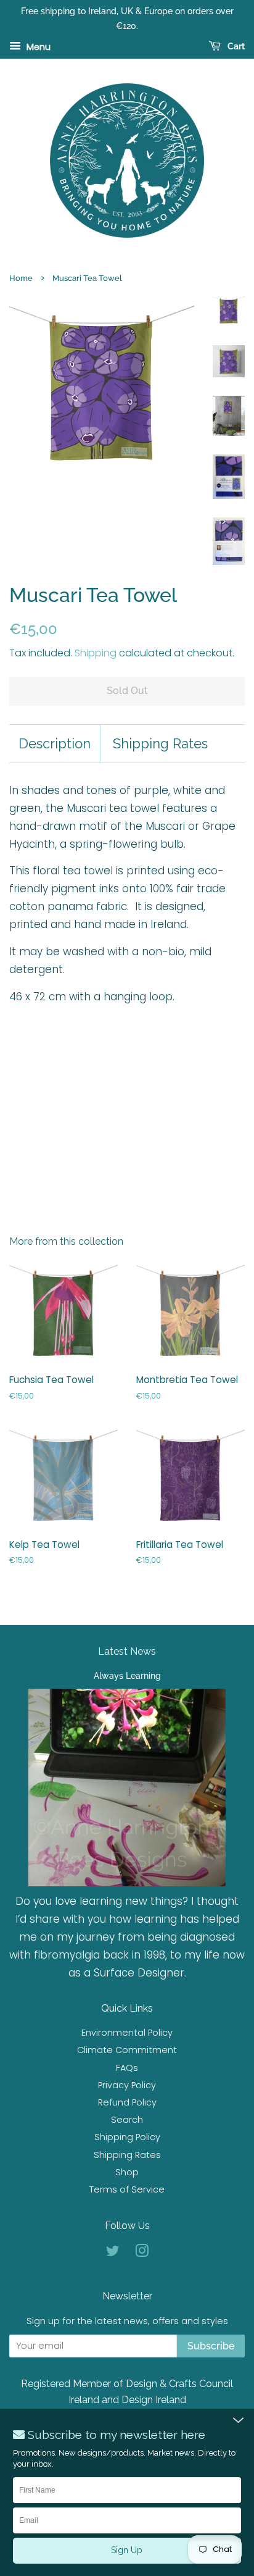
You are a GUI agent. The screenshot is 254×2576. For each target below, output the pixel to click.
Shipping (96, 653)
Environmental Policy (127, 2033)
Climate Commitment (127, 2050)
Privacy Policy (127, 2085)
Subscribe (211, 2346)
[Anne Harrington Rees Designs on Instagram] (142, 2253)
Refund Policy (127, 2102)
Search (127, 2120)
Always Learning (127, 1675)
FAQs (127, 2068)
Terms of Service (127, 2189)
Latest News (127, 1651)
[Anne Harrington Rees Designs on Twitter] (113, 2253)
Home (21, 278)
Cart (235, 46)
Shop (127, 2172)
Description (55, 743)
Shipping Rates (160, 743)
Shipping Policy (127, 2137)
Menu (37, 46)
